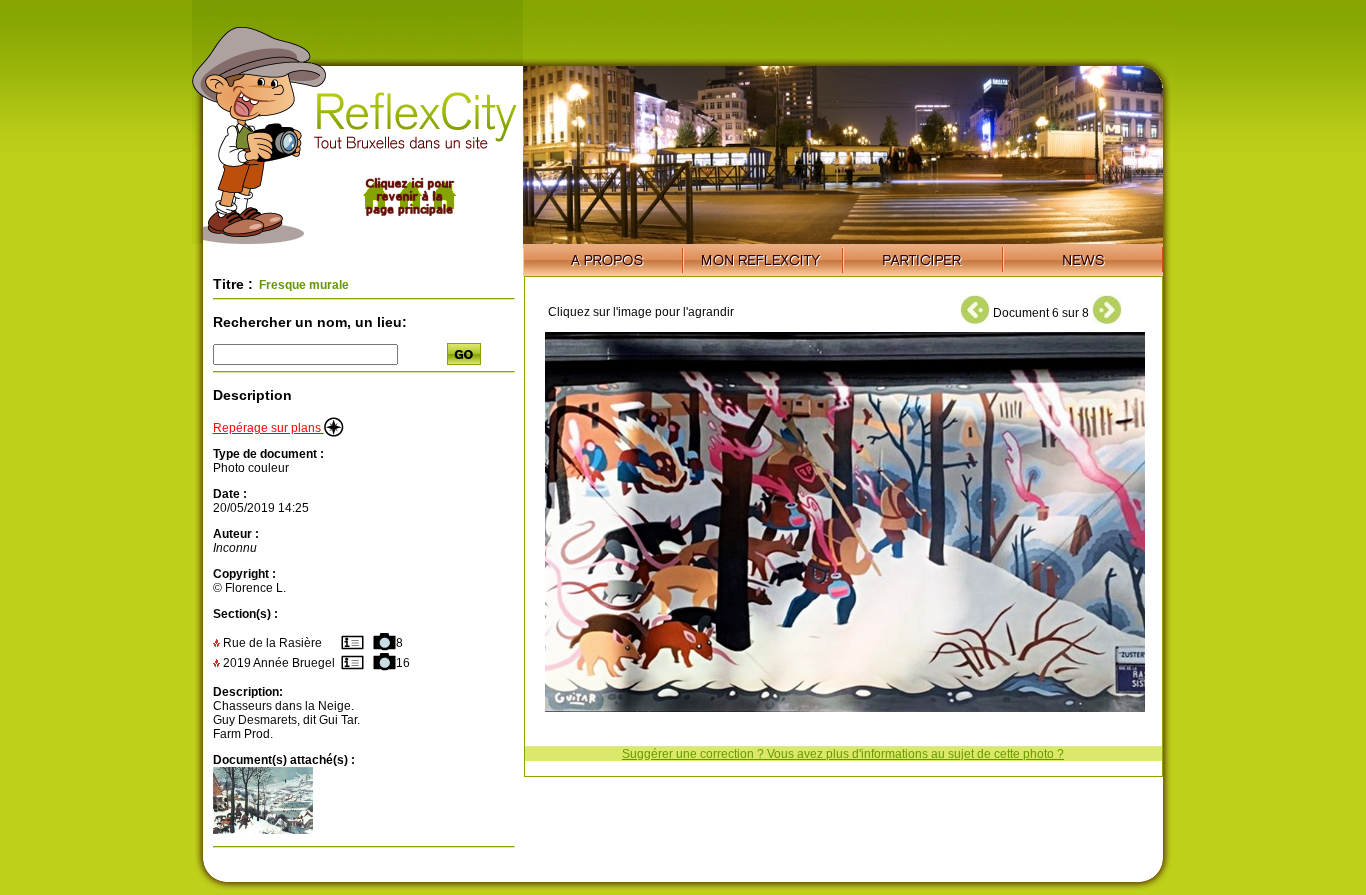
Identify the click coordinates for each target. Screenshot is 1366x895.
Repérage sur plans (268, 428)
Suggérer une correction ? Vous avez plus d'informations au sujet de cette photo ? (843, 754)
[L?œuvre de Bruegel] (263, 830)
